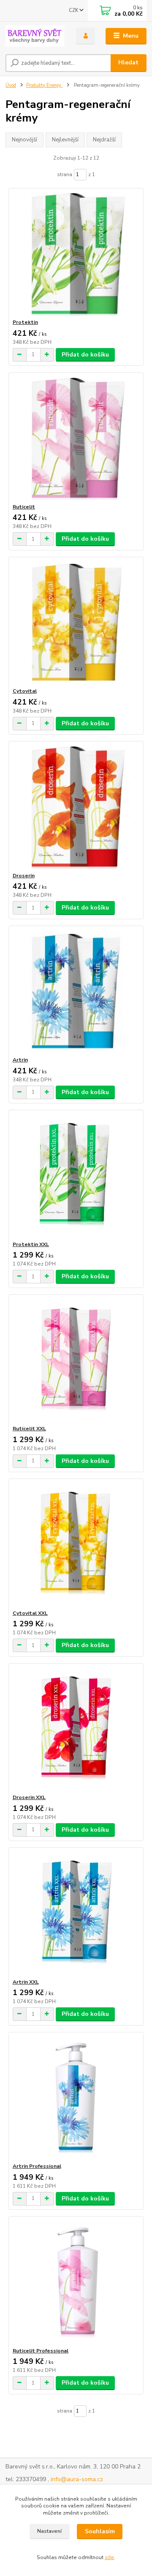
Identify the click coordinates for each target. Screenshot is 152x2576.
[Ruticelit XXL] (76, 1360)
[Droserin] (76, 807)
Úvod (11, 85)
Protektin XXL (31, 1244)
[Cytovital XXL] (76, 1544)
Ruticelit (24, 507)
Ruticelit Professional (41, 2351)
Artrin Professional (37, 2166)
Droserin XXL (29, 1797)
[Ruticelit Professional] (76, 2282)
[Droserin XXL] (76, 1729)
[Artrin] (76, 991)
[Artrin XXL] (76, 1913)
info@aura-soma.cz (77, 2479)
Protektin (25, 322)
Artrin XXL (26, 1982)
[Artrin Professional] (76, 2097)
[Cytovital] (76, 622)
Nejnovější (24, 140)
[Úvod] (35, 36)
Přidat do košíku (85, 355)
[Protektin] (76, 253)
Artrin (20, 1060)
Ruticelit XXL (29, 1429)
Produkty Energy (44, 85)
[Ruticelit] (76, 438)
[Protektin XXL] (76, 1176)
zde (109, 2557)
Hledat (128, 62)
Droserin (24, 876)
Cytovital (25, 691)
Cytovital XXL (30, 1613)
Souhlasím (100, 2531)
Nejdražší (104, 140)
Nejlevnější (65, 140)
